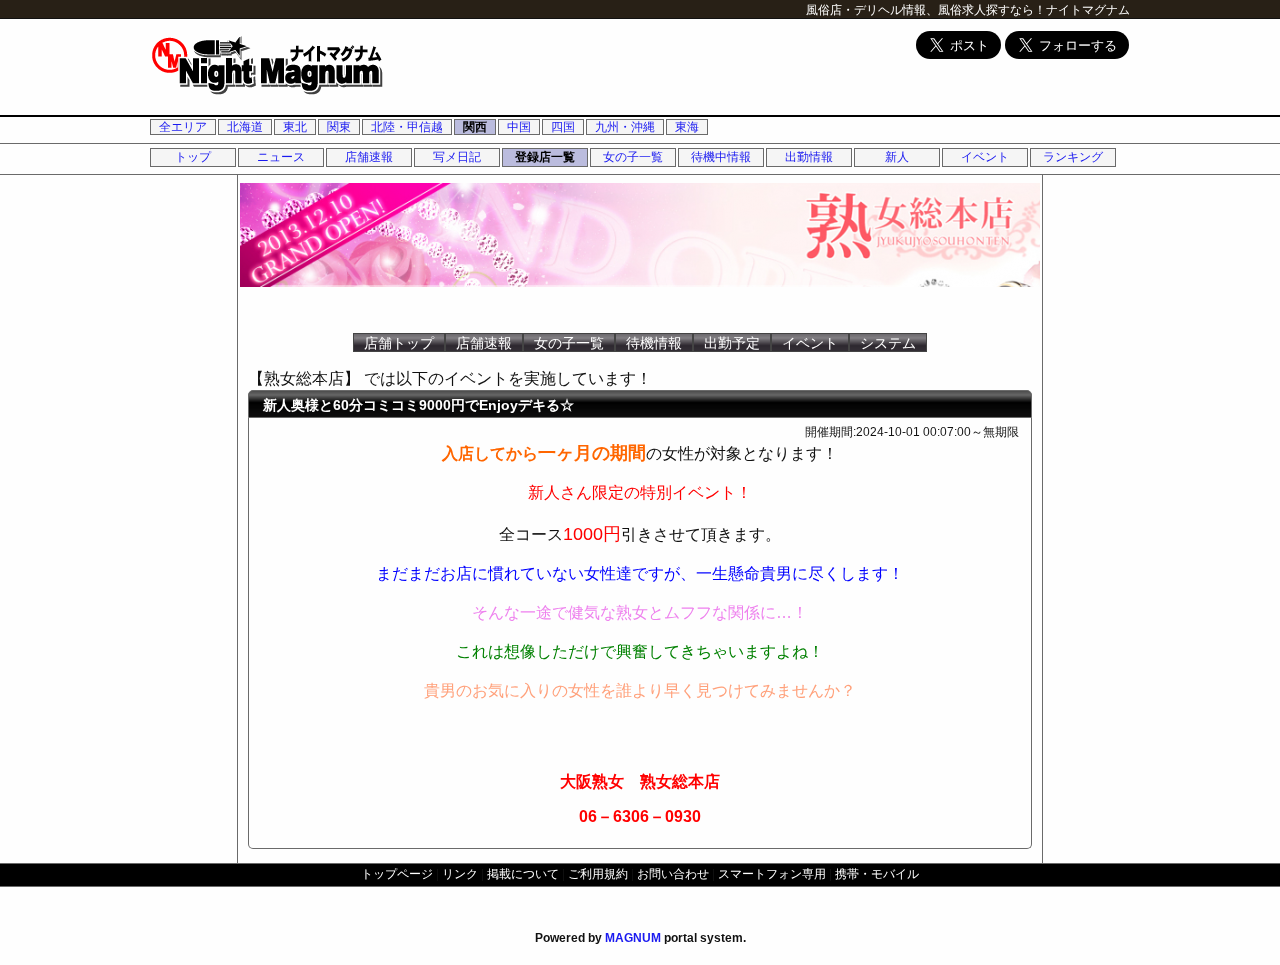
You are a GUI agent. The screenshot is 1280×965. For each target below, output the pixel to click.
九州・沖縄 (625, 127)
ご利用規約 (598, 874)
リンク (460, 874)
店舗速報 (369, 157)
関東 (339, 127)
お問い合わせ (673, 874)
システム (888, 343)
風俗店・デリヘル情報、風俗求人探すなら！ (926, 10)
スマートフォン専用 (772, 874)
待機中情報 (721, 157)
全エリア (183, 127)
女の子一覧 (633, 157)
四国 (563, 127)
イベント (985, 157)
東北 (295, 127)
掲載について (523, 874)
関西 (475, 127)
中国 (519, 127)
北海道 (245, 127)
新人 (897, 157)
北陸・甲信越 (407, 127)
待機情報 (654, 343)
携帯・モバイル (877, 874)
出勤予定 (732, 343)
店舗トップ (399, 343)
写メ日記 (457, 157)
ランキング (1073, 157)
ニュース (281, 157)
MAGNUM (633, 938)
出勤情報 (809, 157)
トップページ (397, 874)
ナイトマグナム (1088, 10)
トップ (193, 157)
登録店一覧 (545, 157)
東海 (687, 127)
